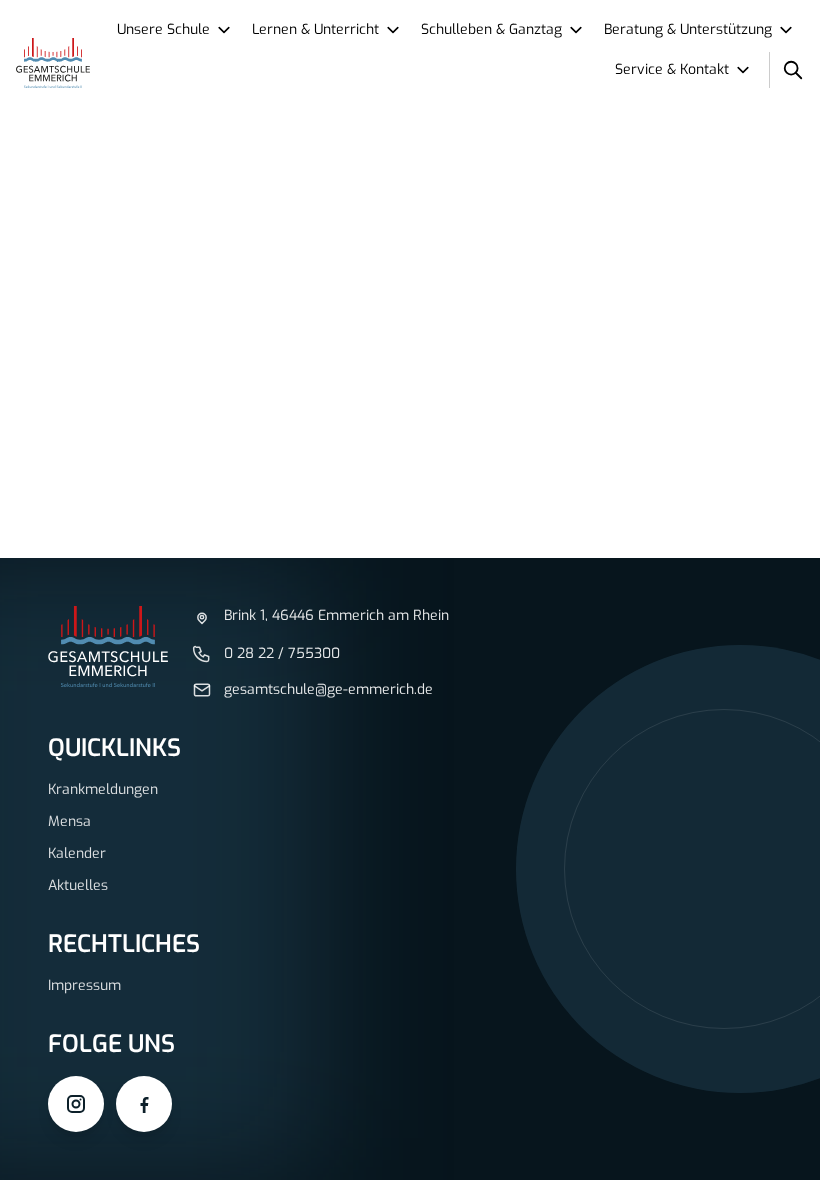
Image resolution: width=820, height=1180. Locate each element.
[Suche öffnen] (793, 70)
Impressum (84, 985)
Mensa (69, 821)
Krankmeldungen (103, 789)
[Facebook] (144, 1104)
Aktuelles (78, 885)
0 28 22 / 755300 (282, 653)
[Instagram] (76, 1104)
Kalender (77, 853)
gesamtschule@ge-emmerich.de (328, 689)
